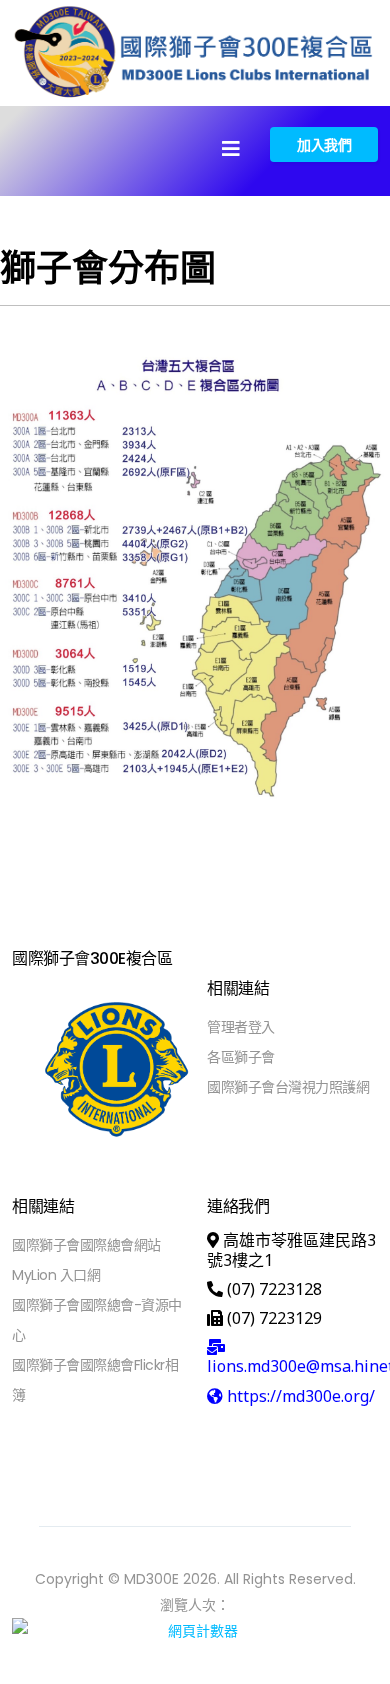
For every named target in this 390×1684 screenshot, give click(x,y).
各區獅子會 (241, 1057)
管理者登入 (241, 1027)
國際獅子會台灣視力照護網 (288, 1087)
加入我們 (324, 144)
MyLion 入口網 (56, 1275)
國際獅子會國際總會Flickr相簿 (95, 1380)
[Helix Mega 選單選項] (231, 149)
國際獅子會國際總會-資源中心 (97, 1320)
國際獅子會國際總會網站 (86, 1245)
